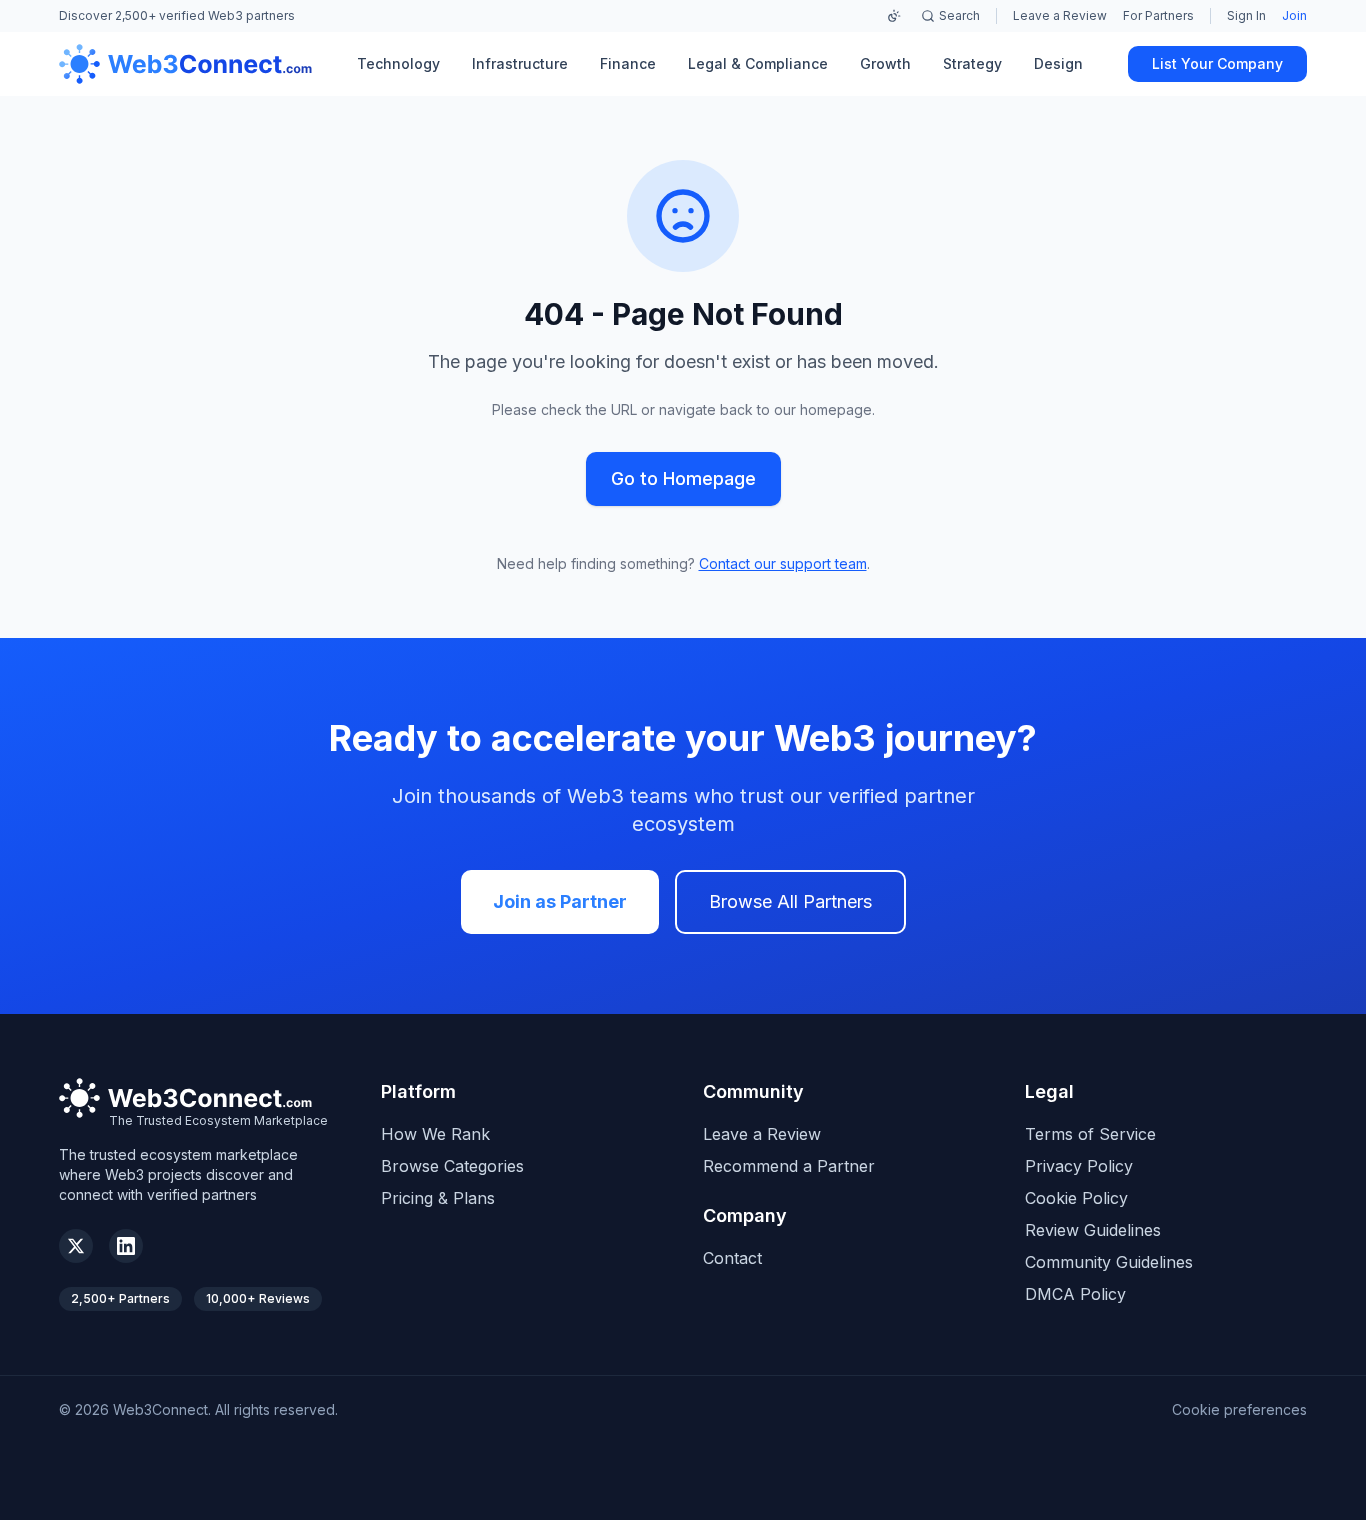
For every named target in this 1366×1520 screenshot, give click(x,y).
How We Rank (435, 1134)
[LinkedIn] (126, 1246)
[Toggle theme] (894, 16)
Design (1058, 63)
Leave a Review (1060, 15)
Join (1294, 15)
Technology (398, 63)
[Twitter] (76, 1246)
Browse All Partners (790, 901)
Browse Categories (452, 1166)
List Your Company (1217, 63)
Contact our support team (783, 563)
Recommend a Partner (789, 1166)
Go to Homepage (683, 478)
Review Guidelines (1093, 1230)
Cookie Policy (1076, 1198)
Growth (885, 63)
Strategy (972, 63)
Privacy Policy (1079, 1166)
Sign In (1246, 15)
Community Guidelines (1109, 1262)
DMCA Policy (1075, 1294)
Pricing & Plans (438, 1198)
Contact (732, 1258)
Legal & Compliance (758, 63)
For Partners (1158, 15)
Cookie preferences (1239, 1409)
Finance (628, 63)
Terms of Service (1090, 1134)
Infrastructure (520, 63)
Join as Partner (560, 901)
